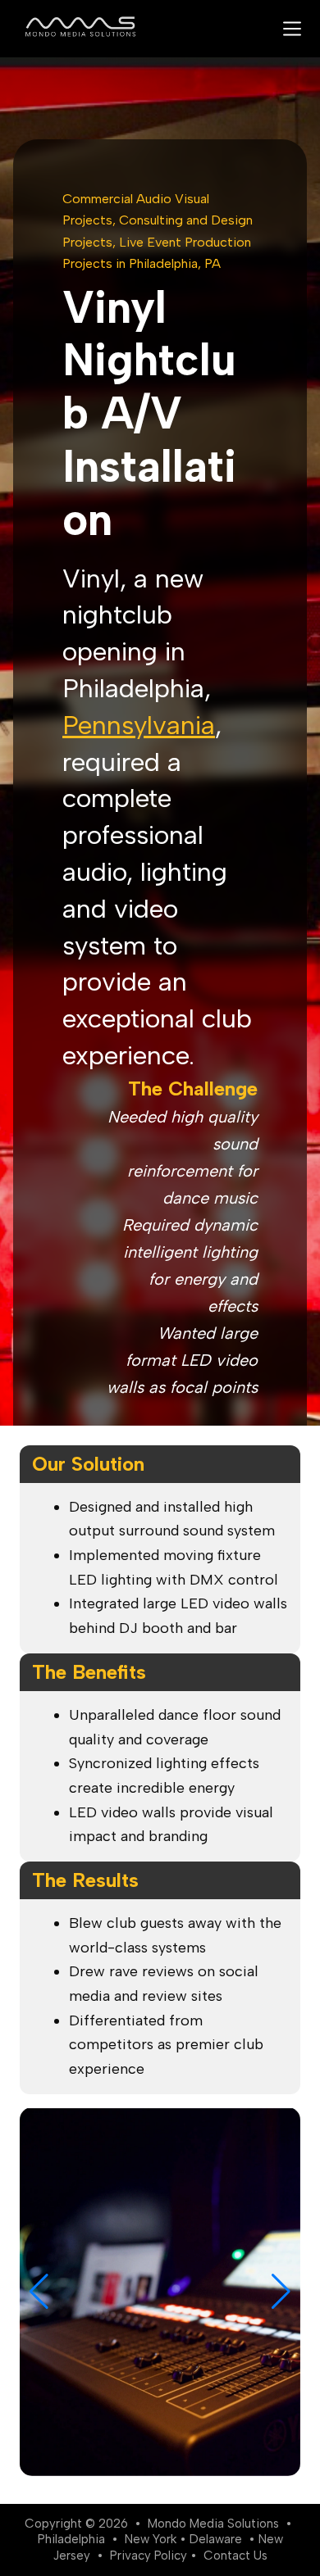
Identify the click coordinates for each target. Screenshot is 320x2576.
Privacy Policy (149, 2556)
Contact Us (235, 2556)
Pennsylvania (139, 725)
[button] (39, 2292)
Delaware (216, 2539)
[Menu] (292, 29)
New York (151, 2539)
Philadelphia (71, 2539)
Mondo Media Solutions (213, 2524)
